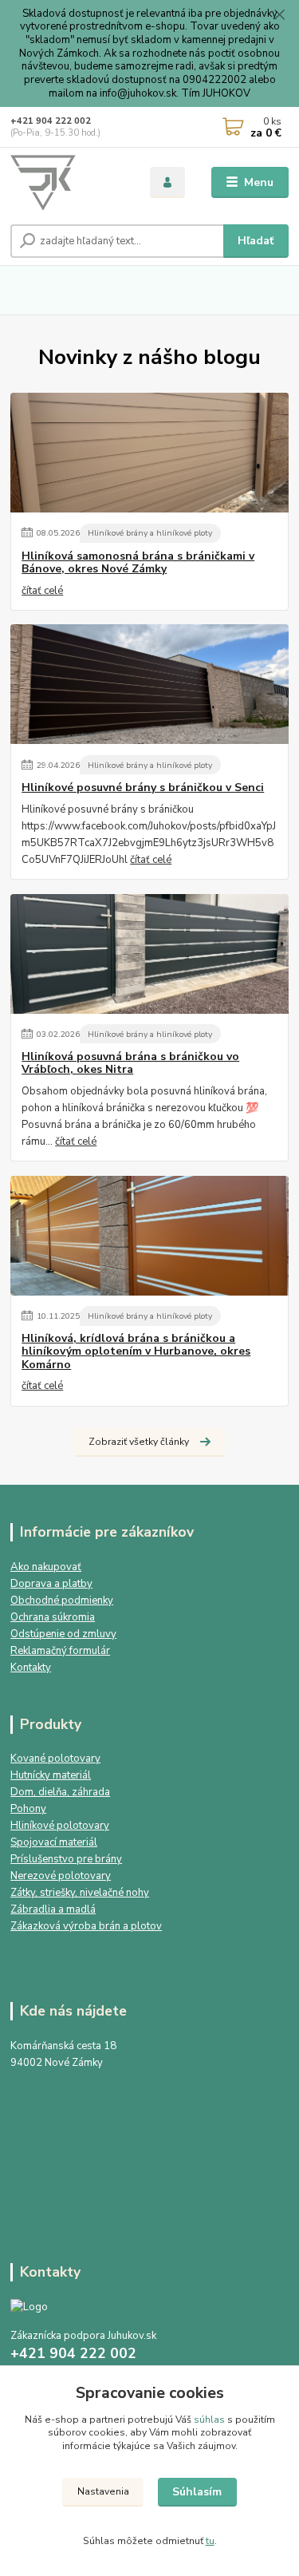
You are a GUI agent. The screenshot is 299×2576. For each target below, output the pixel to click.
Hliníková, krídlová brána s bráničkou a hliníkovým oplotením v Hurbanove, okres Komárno (136, 1351)
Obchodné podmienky (62, 1601)
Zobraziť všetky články (139, 1442)
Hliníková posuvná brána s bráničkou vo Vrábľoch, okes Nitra (130, 1063)
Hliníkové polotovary (60, 1826)
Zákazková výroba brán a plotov (86, 1926)
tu (210, 2541)
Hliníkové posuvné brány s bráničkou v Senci (143, 788)
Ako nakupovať (46, 1567)
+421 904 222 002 (51, 121)
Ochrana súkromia (53, 1617)
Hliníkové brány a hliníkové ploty (150, 533)
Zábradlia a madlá (53, 1909)
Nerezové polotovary (61, 1876)
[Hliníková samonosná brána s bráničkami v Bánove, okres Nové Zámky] (149, 453)
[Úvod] (68, 183)
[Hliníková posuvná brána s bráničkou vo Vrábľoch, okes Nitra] (149, 954)
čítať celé (42, 591)
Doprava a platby (51, 1584)
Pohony (28, 1809)
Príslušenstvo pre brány (66, 1859)
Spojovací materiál (54, 1842)
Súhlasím (197, 2492)
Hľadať (256, 241)
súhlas (209, 2420)
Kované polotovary (55, 1759)
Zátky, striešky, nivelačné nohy (80, 1893)
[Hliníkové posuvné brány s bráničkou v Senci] (149, 684)
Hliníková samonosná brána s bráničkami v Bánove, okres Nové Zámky (138, 563)
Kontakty (31, 1668)
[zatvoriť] (279, 16)
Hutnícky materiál (51, 1775)
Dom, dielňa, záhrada (60, 1792)
